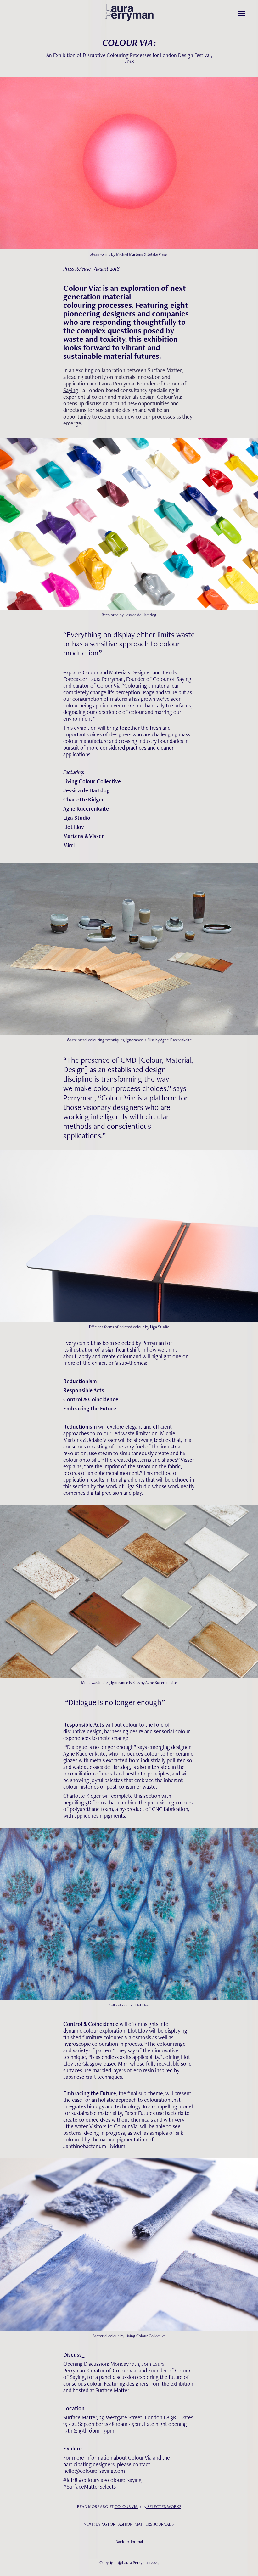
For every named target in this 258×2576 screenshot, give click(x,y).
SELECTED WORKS (164, 2506)
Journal (136, 2542)
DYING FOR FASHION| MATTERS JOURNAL (134, 2524)
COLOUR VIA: (126, 2506)
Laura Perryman (117, 383)
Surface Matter (165, 370)
